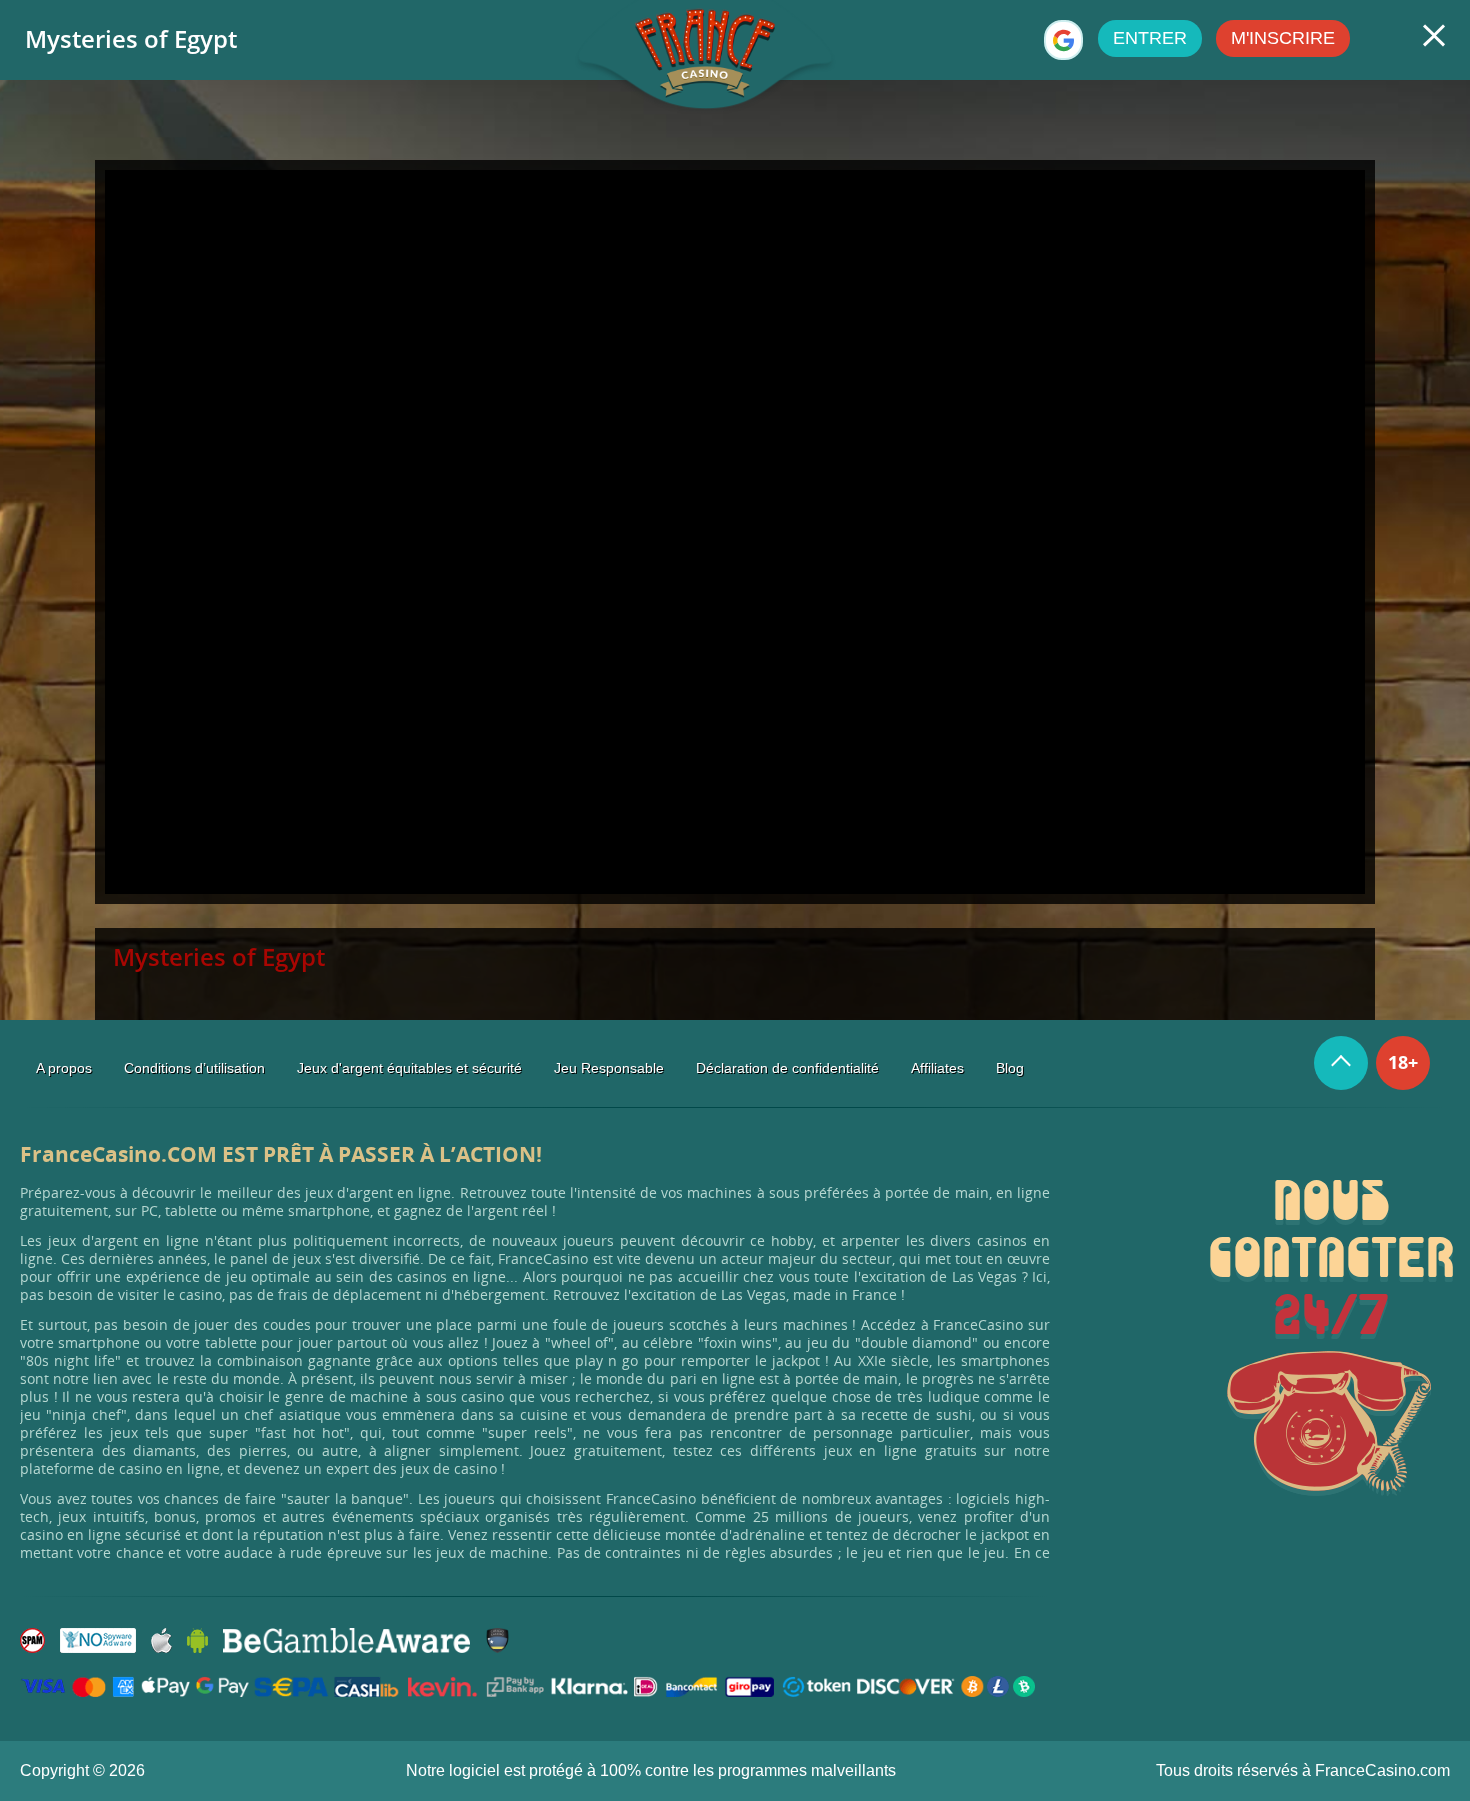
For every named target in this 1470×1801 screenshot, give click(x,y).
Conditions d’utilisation (194, 1068)
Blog (1010, 1068)
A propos (64, 1068)
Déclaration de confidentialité (787, 1068)
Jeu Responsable (609, 1068)
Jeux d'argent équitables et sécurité (409, 1068)
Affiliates (937, 1068)
